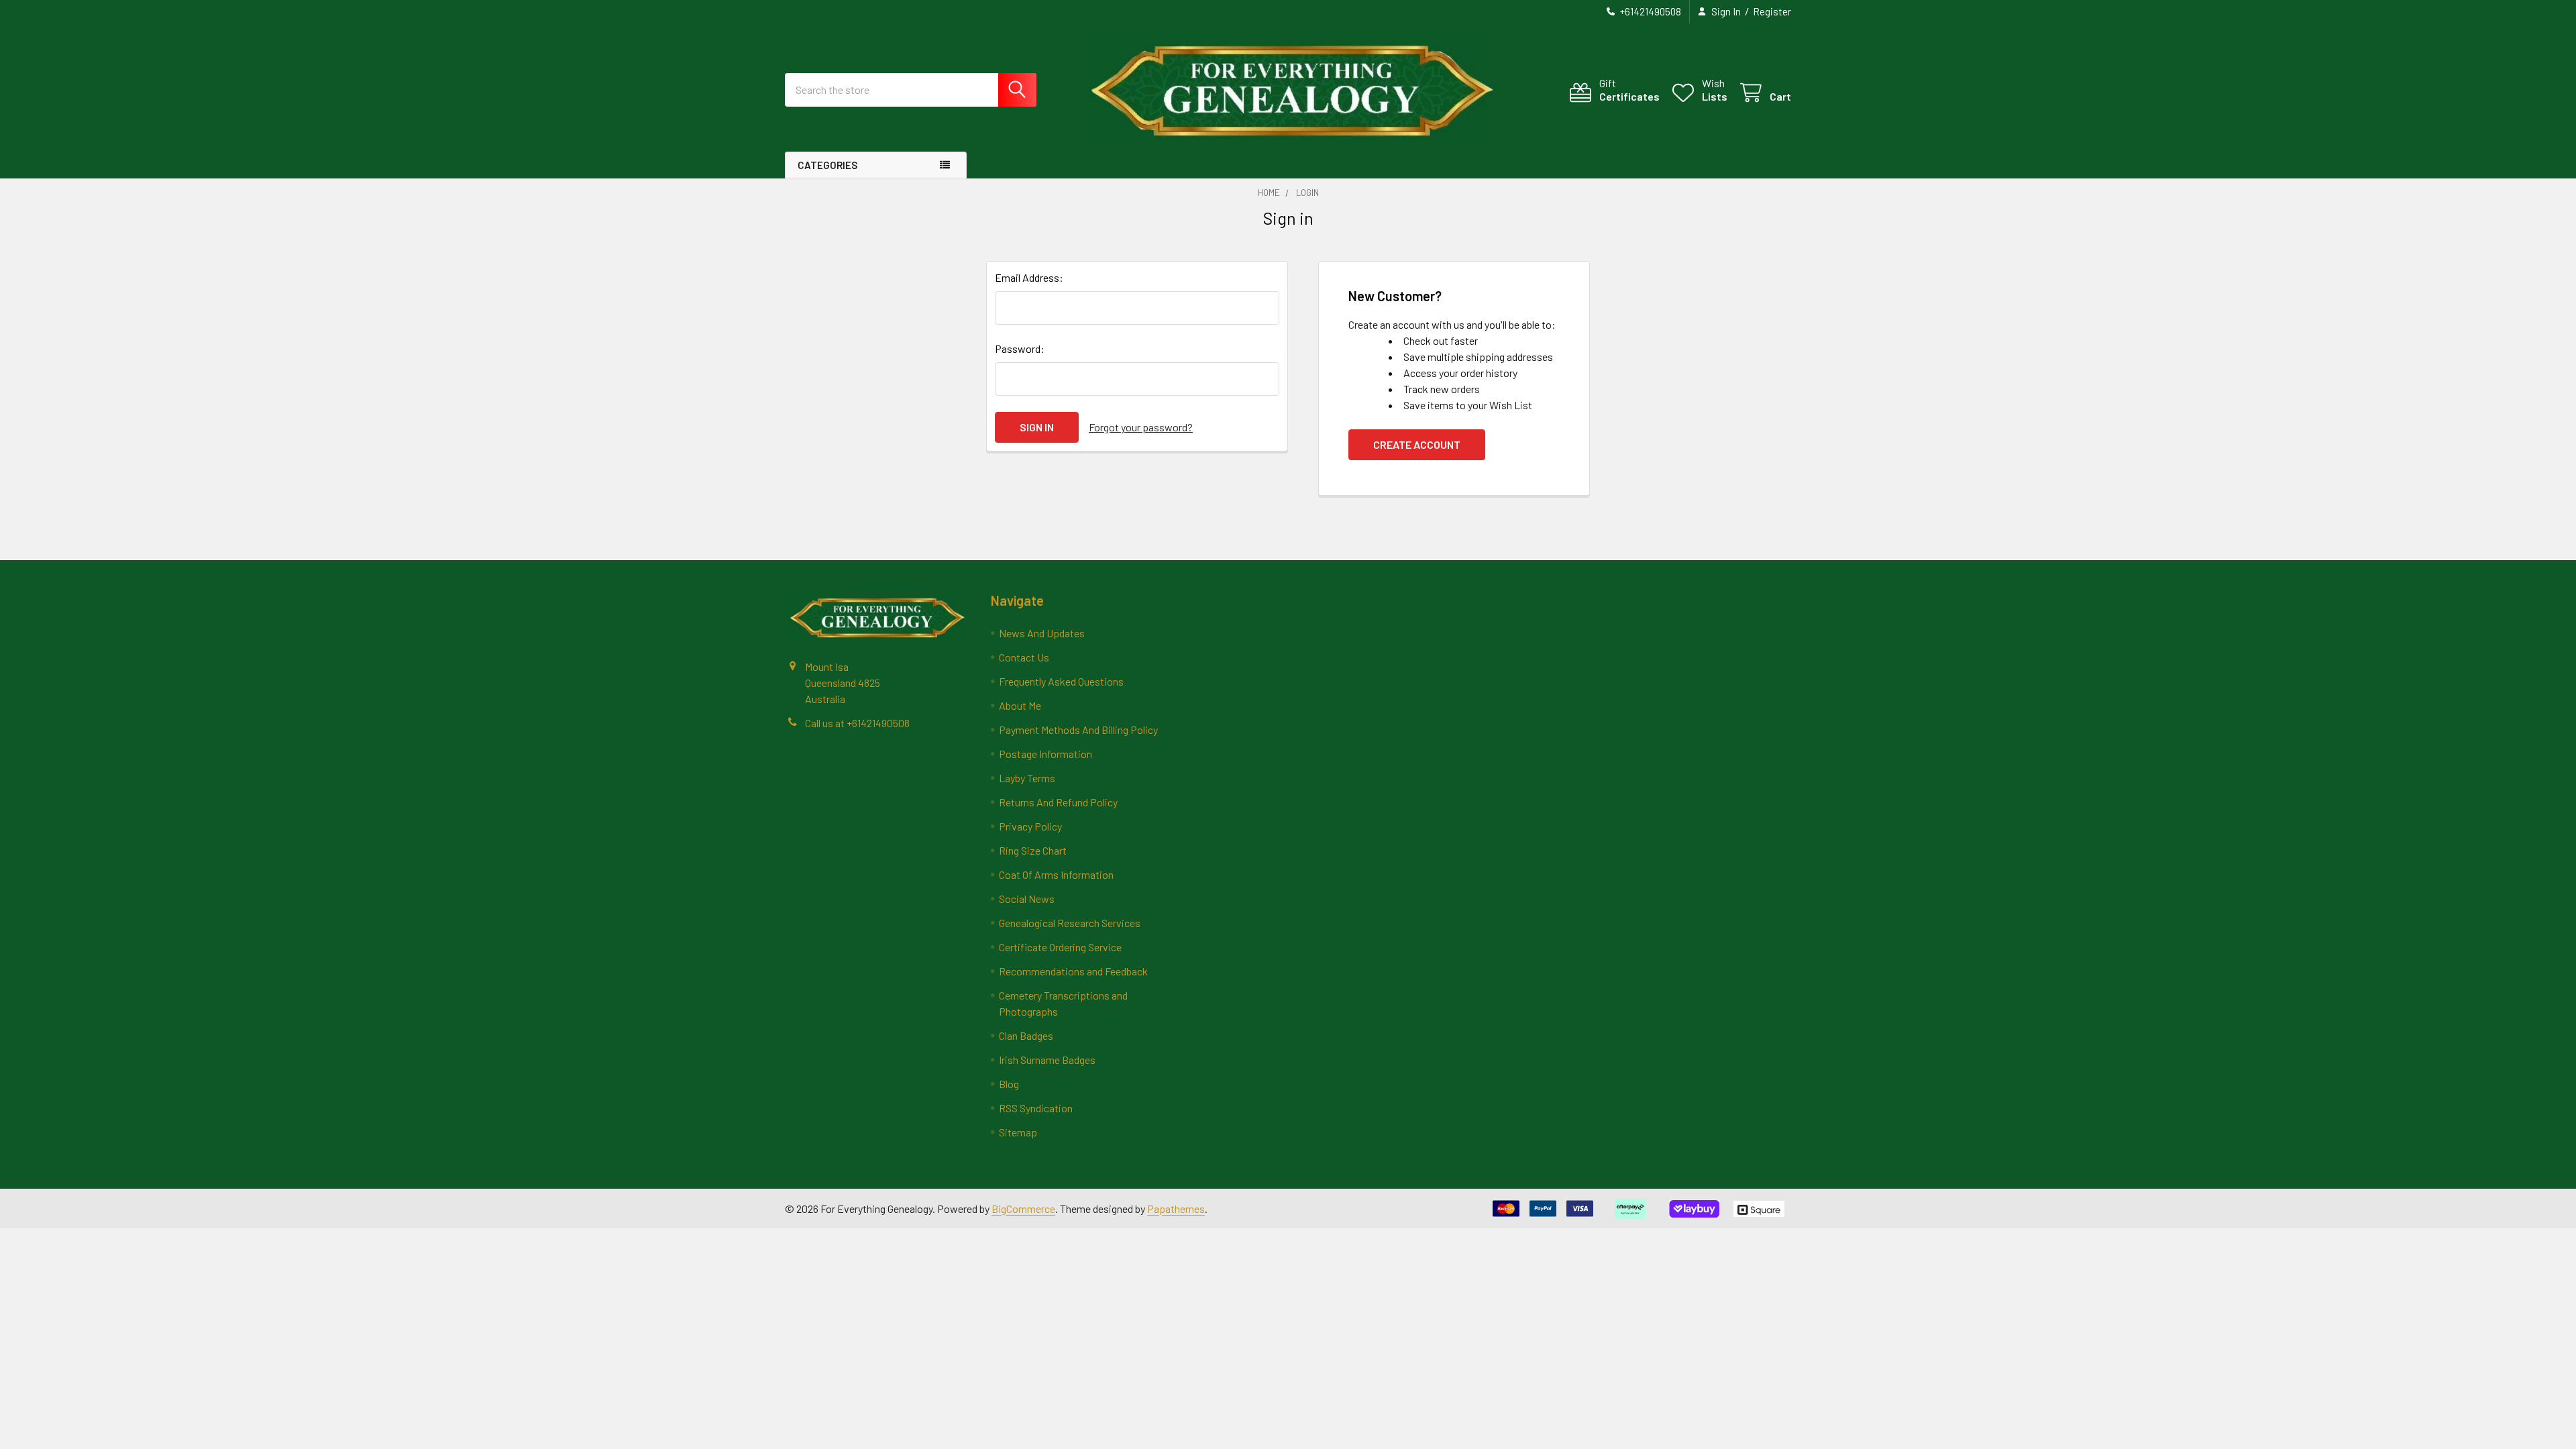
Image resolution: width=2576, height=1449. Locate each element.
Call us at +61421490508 (857, 723)
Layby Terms (1027, 778)
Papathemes (1176, 1209)
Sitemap (1018, 1132)
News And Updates (1042, 633)
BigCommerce (1023, 1209)
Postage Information (1045, 754)
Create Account (1417, 444)
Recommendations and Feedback (1073, 971)
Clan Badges (1026, 1035)
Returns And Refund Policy (1058, 802)
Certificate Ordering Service (1060, 947)
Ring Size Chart (1033, 850)
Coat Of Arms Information (1056, 874)
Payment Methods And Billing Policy (1078, 730)
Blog (1009, 1084)
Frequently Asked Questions (1061, 681)
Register (1772, 11)
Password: (1020, 348)
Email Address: (1029, 277)
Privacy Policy (1030, 826)
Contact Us (1024, 657)
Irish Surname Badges (1047, 1060)
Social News (1027, 899)
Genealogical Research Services (1070, 923)
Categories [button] (827, 165)
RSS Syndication (1036, 1108)
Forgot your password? (1141, 427)
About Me (1020, 705)
